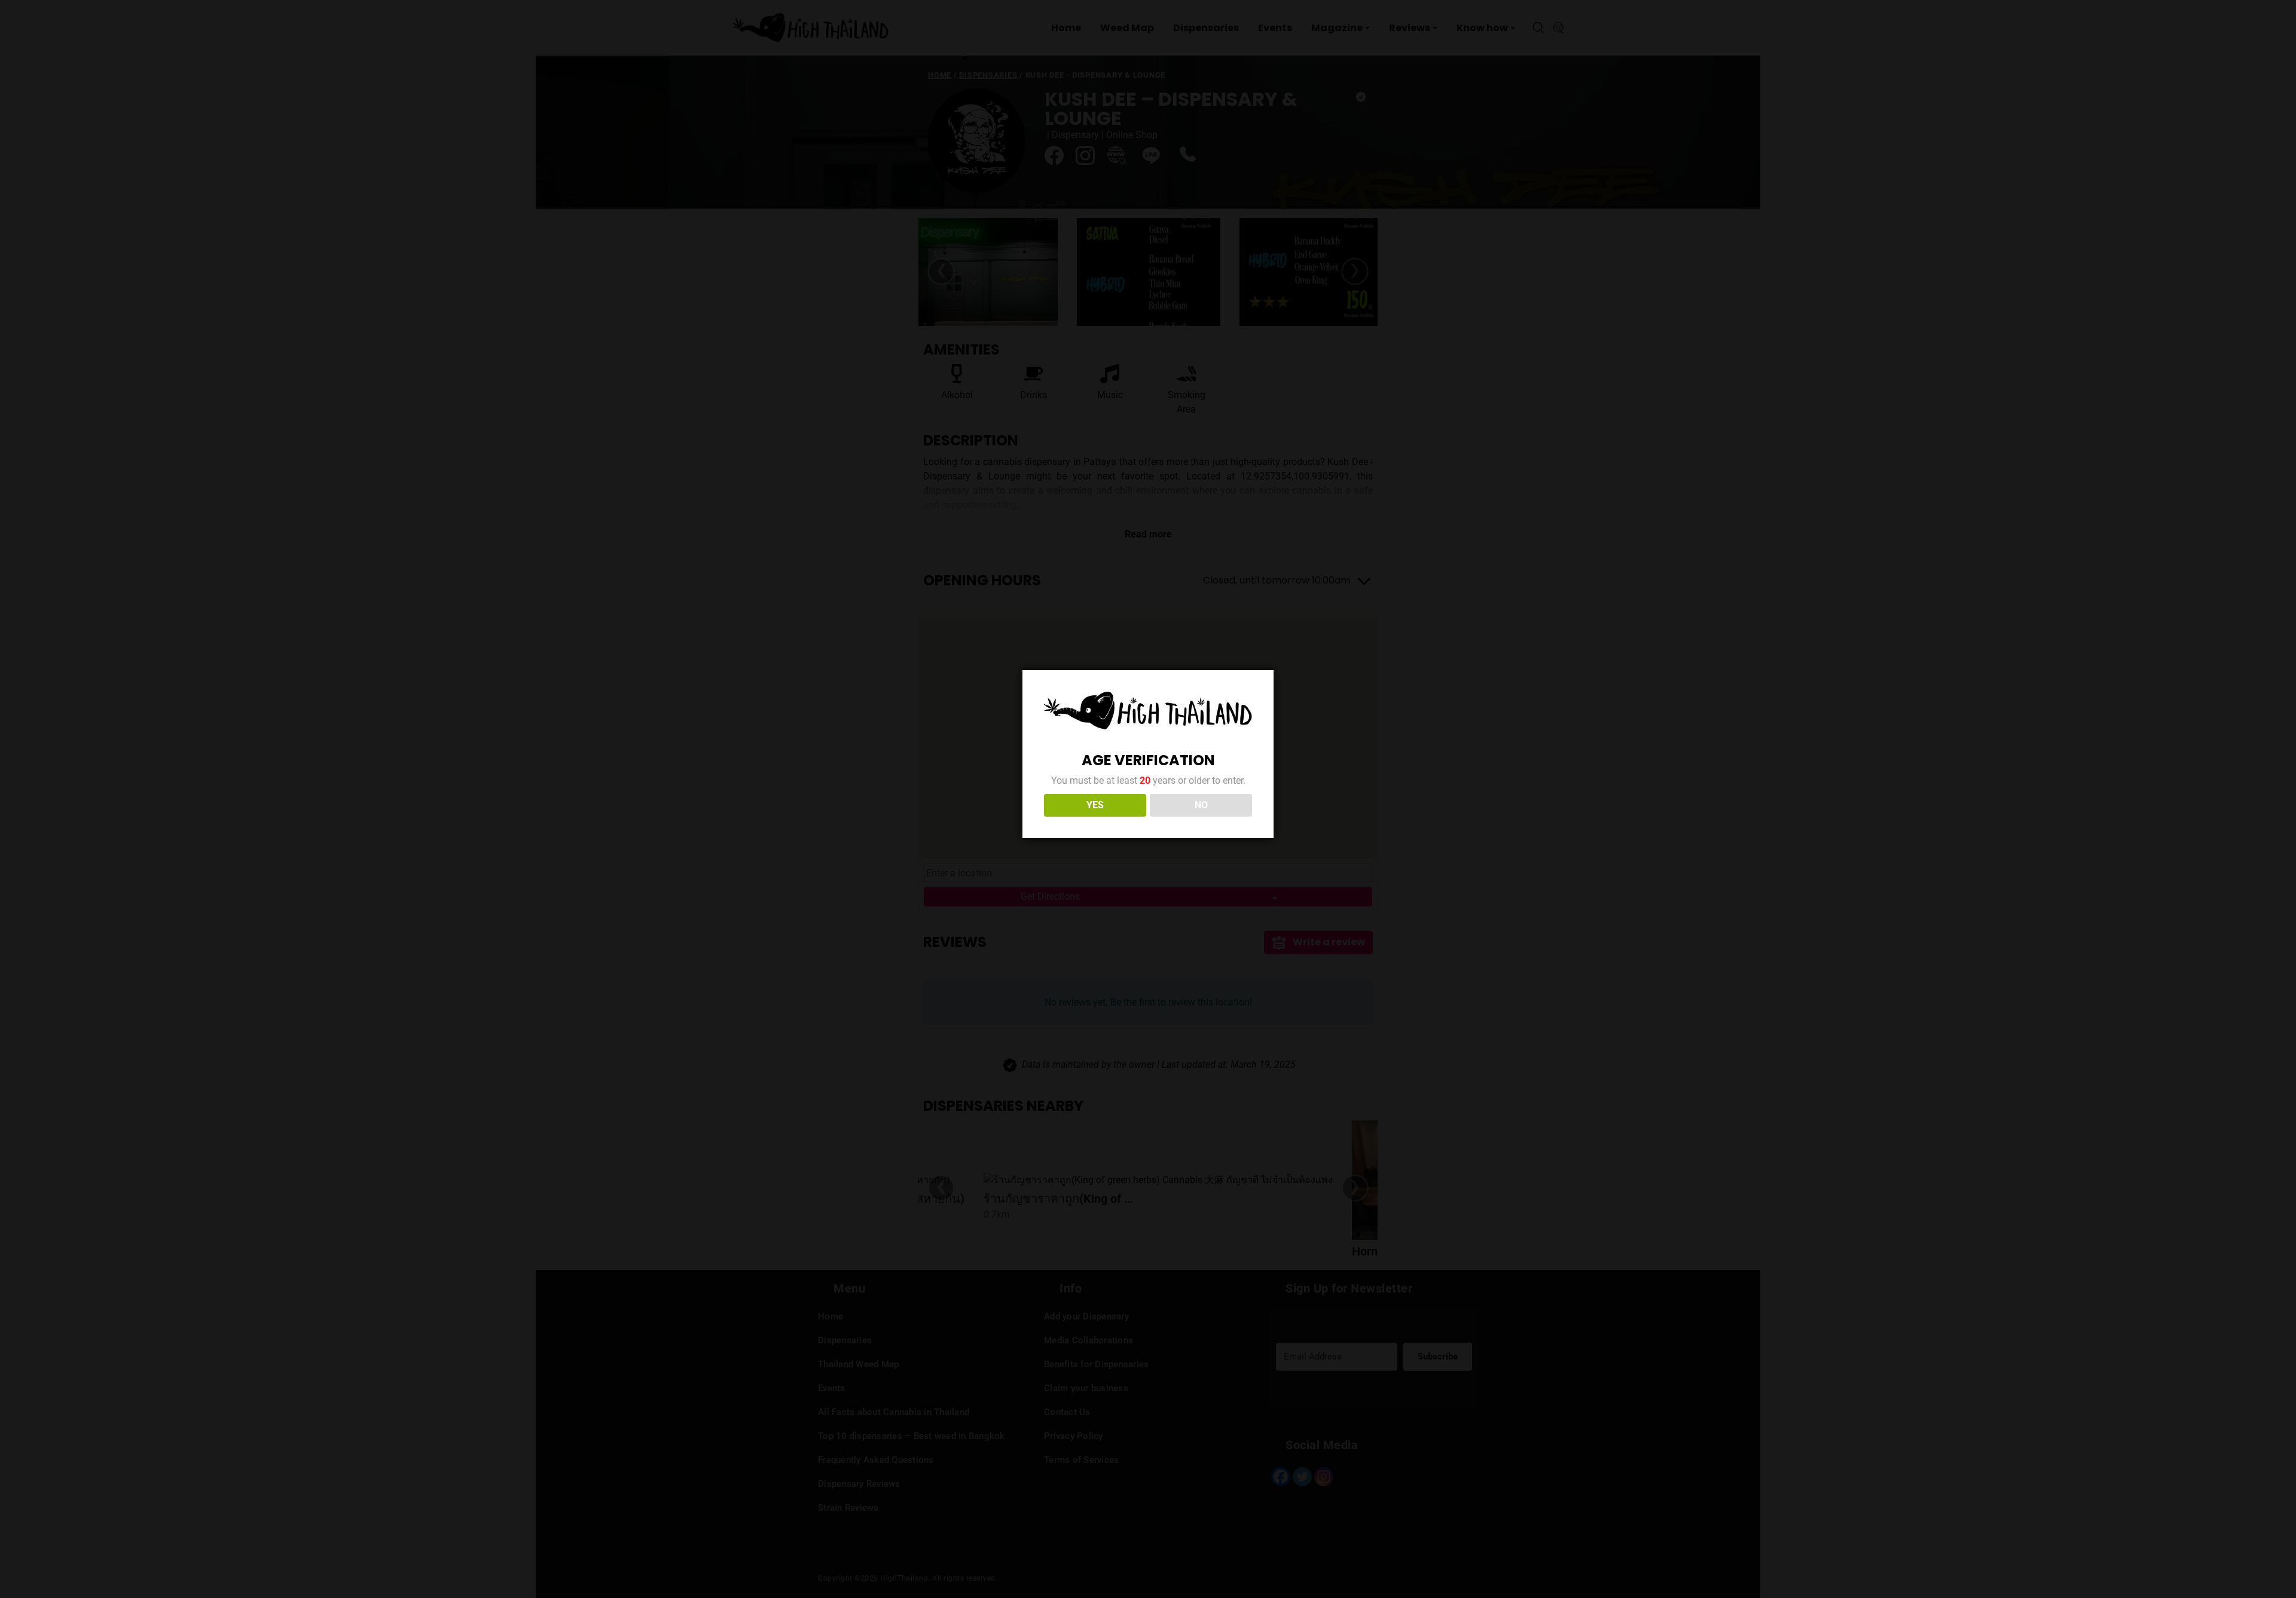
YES (1095, 805)
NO (1201, 805)
